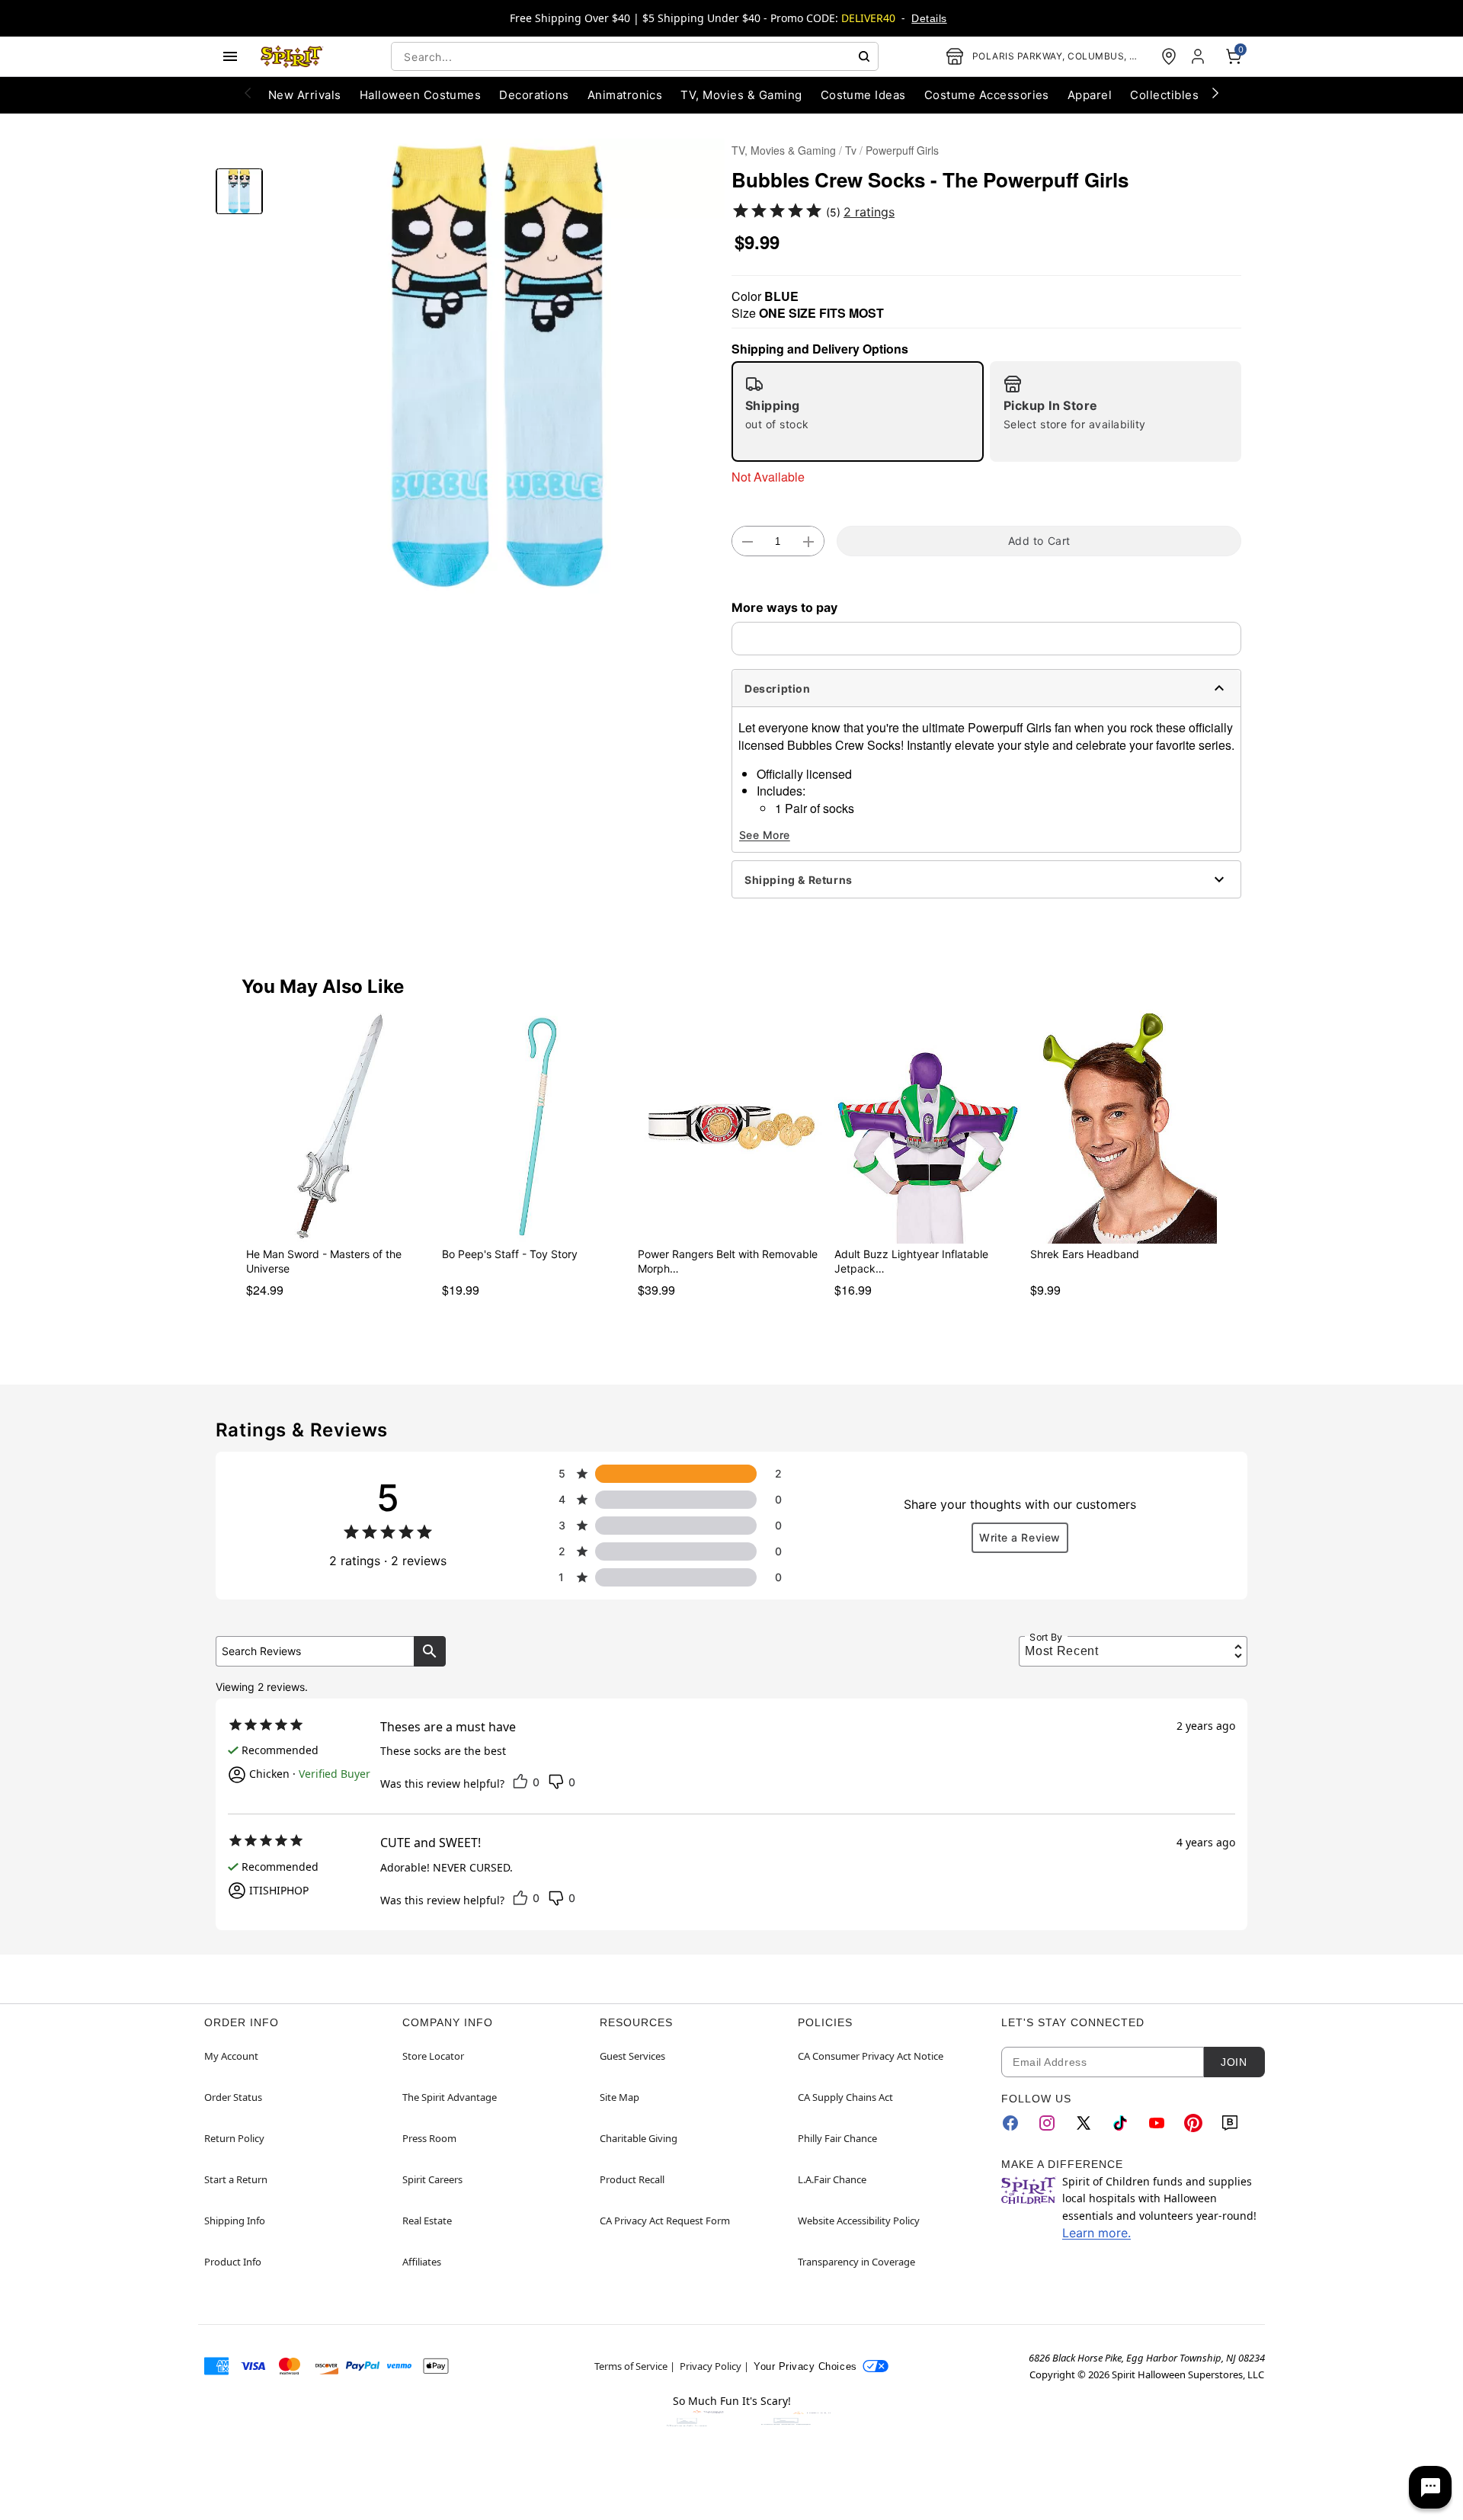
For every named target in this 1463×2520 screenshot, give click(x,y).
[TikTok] (1120, 2123)
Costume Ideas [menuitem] (863, 95)
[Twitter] (1084, 2123)
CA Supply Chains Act (845, 2097)
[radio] (858, 411)
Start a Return (236, 2179)
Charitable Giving (639, 2138)
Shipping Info (235, 2221)
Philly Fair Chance (837, 2138)
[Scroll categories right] (1215, 92)
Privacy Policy (711, 2366)
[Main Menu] (230, 56)
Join (1234, 2062)
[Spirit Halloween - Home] (292, 56)
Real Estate (427, 2221)
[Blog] (1230, 2123)
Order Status (233, 2097)
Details (929, 18)
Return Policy (234, 2138)
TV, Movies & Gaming (784, 150)
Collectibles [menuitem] (1164, 95)
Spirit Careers (432, 2179)
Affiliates (422, 2262)
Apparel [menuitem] (1090, 95)
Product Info (233, 2262)
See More (765, 835)
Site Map (619, 2097)
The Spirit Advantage (450, 2097)
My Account (231, 2056)
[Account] (1199, 56)
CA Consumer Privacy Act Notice (871, 2056)
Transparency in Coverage (856, 2262)
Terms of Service (631, 2366)
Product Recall (632, 2179)
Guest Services (632, 2056)
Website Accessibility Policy (859, 2221)
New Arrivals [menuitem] (305, 95)
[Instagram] (1047, 2123)
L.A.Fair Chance (832, 2179)
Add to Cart (1039, 541)
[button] (497, 366)
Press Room (429, 2138)
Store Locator (433, 2056)
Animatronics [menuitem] (625, 95)
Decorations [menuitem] (534, 95)
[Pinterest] (1193, 2123)
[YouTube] (1157, 2123)
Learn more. (1096, 2233)
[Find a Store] (1169, 56)
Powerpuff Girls (902, 150)
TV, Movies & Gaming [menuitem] (741, 95)
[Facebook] (1010, 2123)
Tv (851, 150)
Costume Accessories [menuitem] (987, 95)
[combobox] (635, 56)
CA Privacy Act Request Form (665, 2221)
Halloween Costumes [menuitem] (421, 95)
